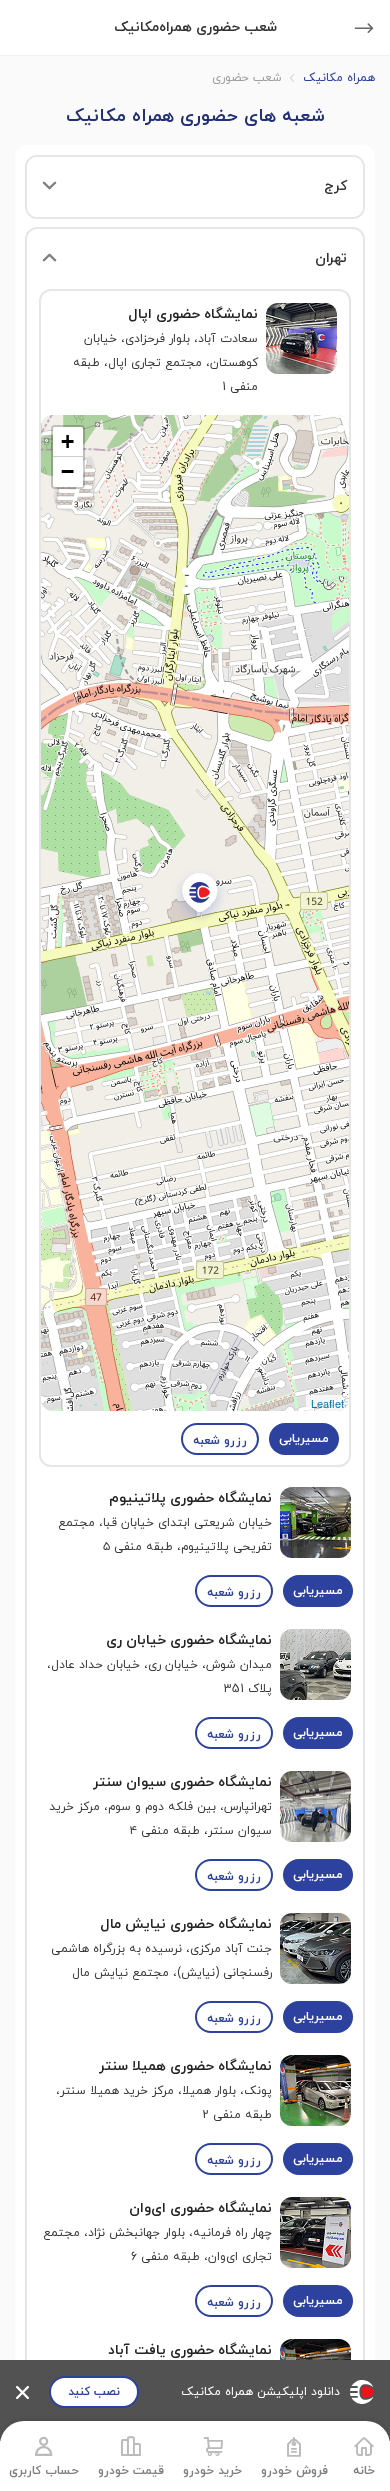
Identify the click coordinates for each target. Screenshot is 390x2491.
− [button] (67, 471)
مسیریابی (304, 1439)
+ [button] (67, 441)
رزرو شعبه (220, 1441)
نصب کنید (94, 2392)
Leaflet (327, 1403)
